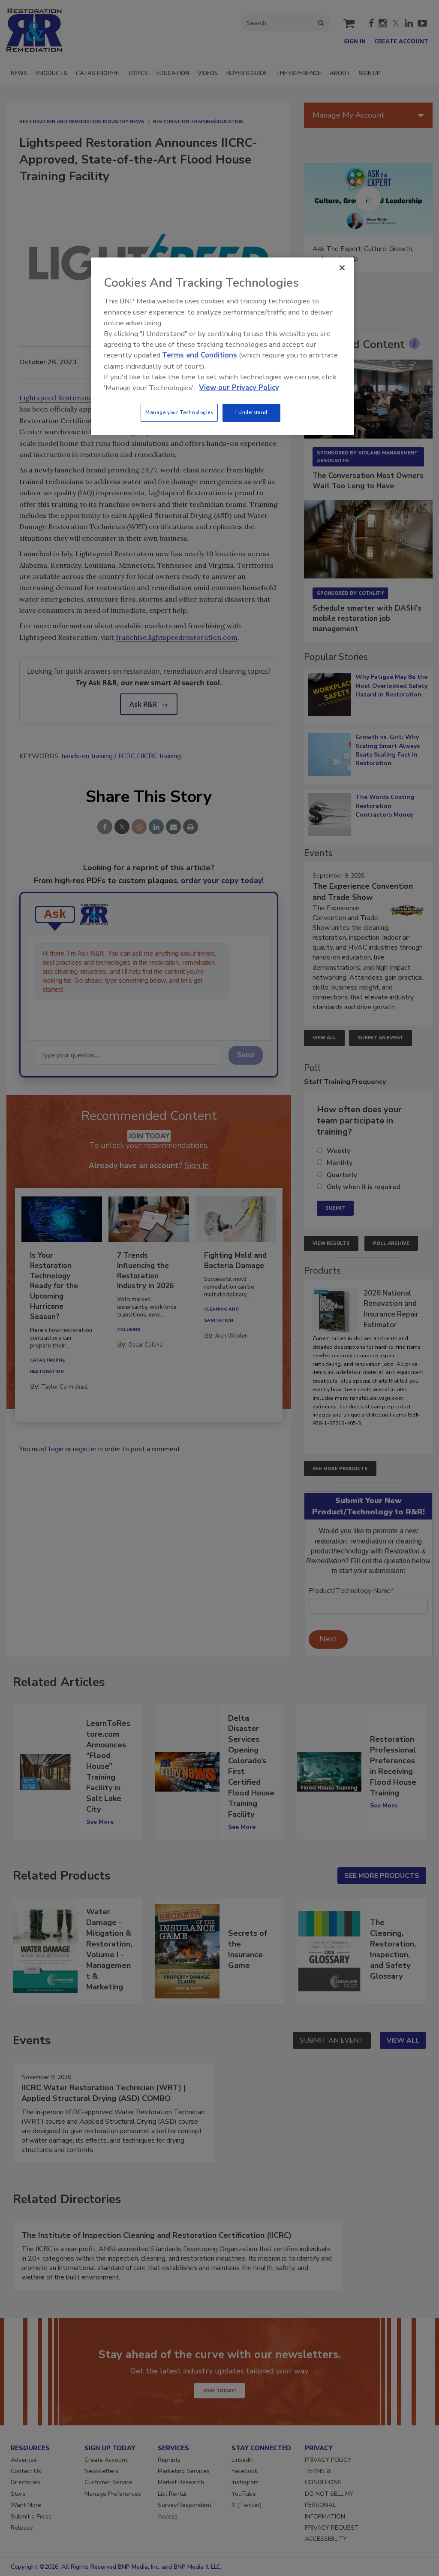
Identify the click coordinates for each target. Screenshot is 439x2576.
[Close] (342, 268)
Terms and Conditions (200, 355)
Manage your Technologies (179, 412)
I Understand (251, 412)
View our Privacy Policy (239, 388)
